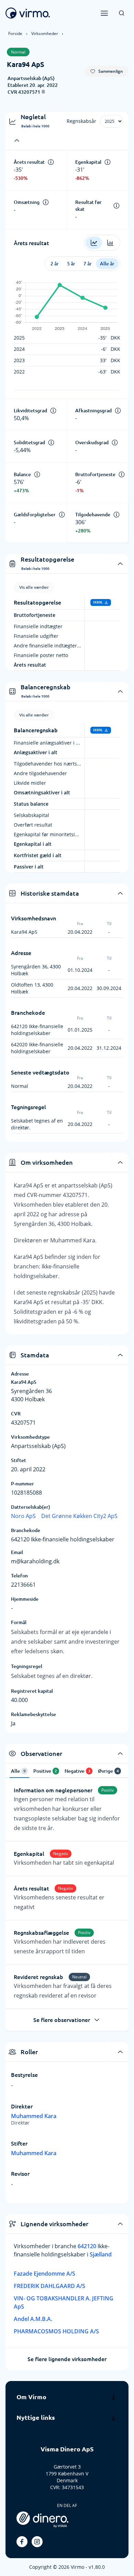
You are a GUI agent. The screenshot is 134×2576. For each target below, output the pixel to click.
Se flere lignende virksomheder (67, 2359)
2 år (55, 264)
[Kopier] (43, 92)
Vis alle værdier (34, 587)
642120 (88, 2246)
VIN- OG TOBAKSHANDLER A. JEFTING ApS (64, 2302)
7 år (88, 264)
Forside (15, 33)
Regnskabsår (81, 121)
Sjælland (101, 2254)
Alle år (107, 264)
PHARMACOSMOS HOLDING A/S (56, 2331)
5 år (71, 264)
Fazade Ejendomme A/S (44, 2274)
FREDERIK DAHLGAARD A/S (49, 2286)
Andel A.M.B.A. (33, 2319)
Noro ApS (23, 1516)
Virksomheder (45, 33)
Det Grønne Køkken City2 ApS (79, 1516)
